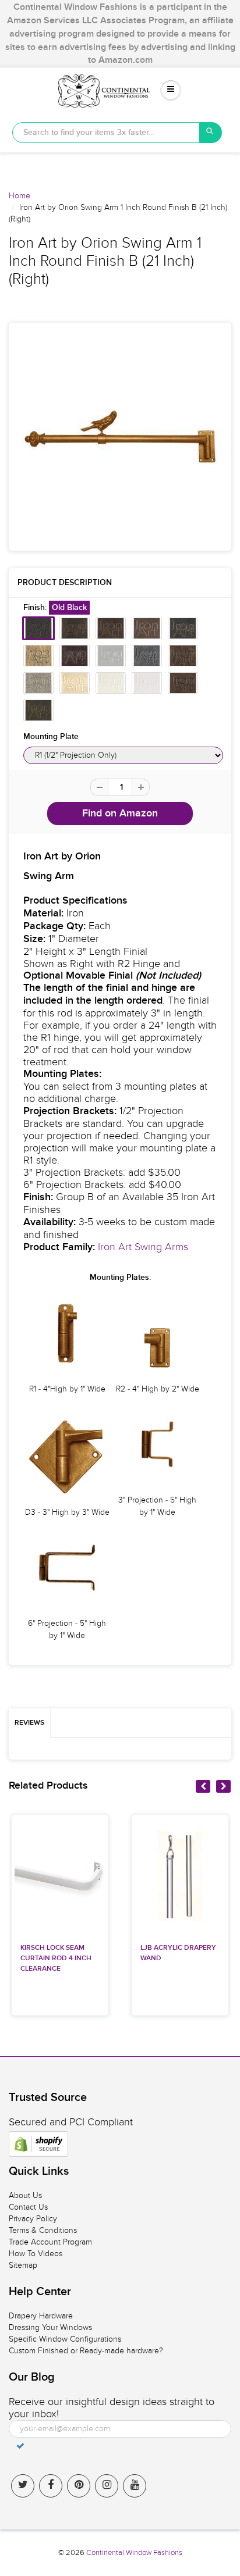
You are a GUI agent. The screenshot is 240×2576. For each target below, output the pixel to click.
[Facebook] (51, 2486)
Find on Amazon (120, 814)
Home (20, 196)
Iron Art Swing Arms (143, 1247)
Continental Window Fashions (134, 2553)
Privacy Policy (33, 2219)
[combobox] (106, 133)
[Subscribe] (20, 2446)
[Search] (211, 133)
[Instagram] (107, 2486)
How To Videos (36, 2254)
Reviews (29, 1723)
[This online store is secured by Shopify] (38, 2144)
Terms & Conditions (43, 2230)
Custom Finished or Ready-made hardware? (86, 2351)
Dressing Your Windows (50, 2327)
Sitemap (23, 2265)
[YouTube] (135, 2486)
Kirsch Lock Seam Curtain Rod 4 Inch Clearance (56, 1958)
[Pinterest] (79, 2486)
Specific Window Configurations (65, 2339)
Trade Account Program (50, 2242)
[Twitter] (23, 2486)
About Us (25, 2195)
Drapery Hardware (41, 2316)
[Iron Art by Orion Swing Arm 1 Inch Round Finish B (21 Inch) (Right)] (120, 437)
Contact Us (28, 2207)
